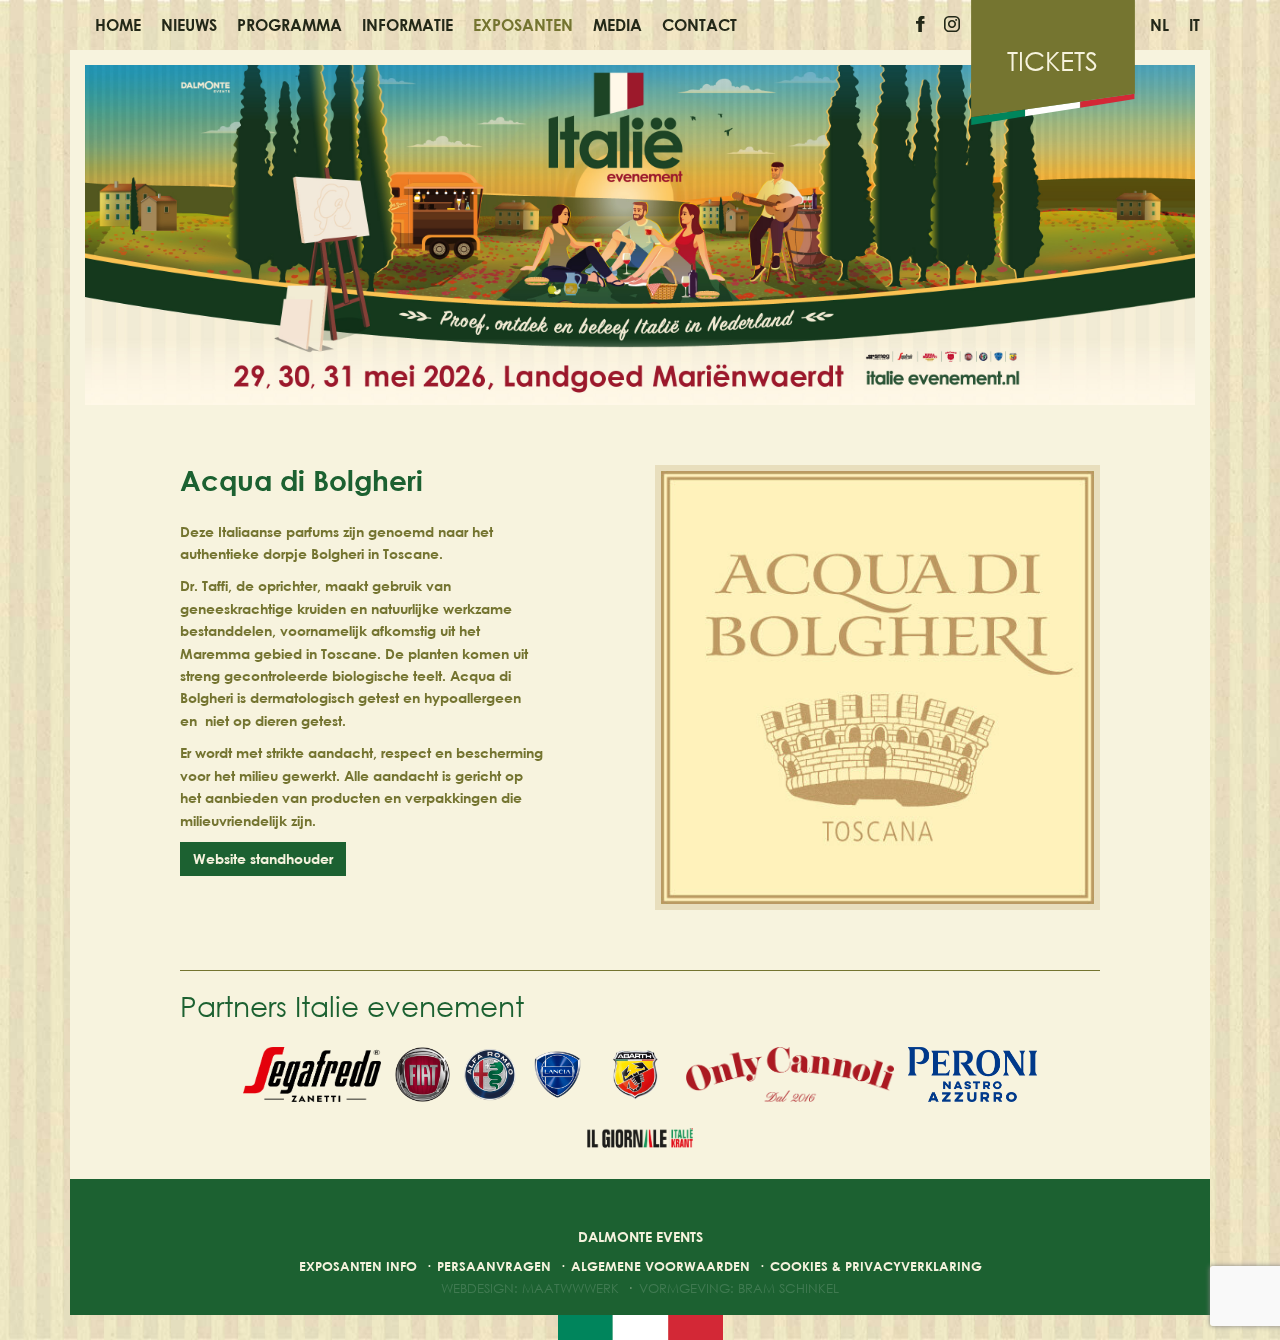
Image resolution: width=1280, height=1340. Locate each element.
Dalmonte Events (640, 1236)
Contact (699, 25)
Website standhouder (263, 858)
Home (118, 25)
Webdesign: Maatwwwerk (530, 1288)
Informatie (407, 25)
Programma (289, 25)
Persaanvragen (494, 1266)
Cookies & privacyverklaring (876, 1266)
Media (617, 25)
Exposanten (523, 25)
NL (1159, 25)
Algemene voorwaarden (660, 1266)
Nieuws (189, 25)
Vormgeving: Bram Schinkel (739, 1288)
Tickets (1052, 61)
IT (1194, 25)
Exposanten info (358, 1266)
